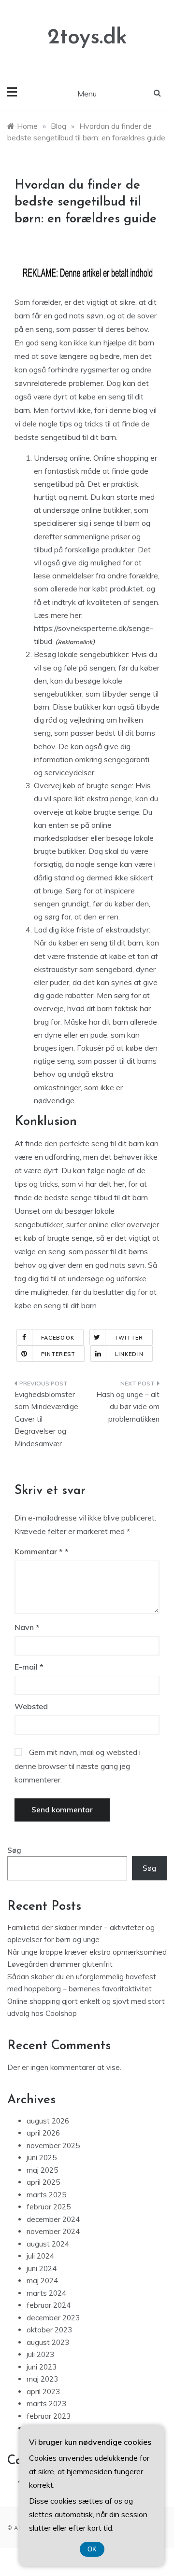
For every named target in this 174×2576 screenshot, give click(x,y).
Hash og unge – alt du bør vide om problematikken (128, 1407)
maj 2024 (42, 2281)
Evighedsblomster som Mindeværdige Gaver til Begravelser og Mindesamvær (46, 1419)
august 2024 (48, 2244)
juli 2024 (40, 2256)
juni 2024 (42, 2268)
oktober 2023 (49, 2330)
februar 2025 (49, 2207)
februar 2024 (49, 2305)
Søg (14, 1850)
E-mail (29, 1667)
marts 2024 (46, 2293)
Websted (31, 1706)
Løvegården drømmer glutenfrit (60, 1964)
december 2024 (53, 2219)
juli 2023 (40, 2354)
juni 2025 (42, 2158)
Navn (27, 1627)
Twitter (129, 1338)
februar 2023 (49, 2416)
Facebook (58, 1338)
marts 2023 (46, 2404)
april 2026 (43, 2133)
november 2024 (53, 2231)
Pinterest (58, 1354)
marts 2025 (46, 2195)
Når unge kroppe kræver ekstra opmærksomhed (87, 1952)
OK (92, 2549)
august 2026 (48, 2121)
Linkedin (129, 1354)
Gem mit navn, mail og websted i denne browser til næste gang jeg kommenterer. (78, 1766)
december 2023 (53, 2318)
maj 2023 (42, 2379)
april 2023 (43, 2391)
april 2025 (43, 2182)
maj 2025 (42, 2170)
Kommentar (39, 1551)
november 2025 (53, 2145)
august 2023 (48, 2342)
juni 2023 (42, 2367)
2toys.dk (87, 38)
